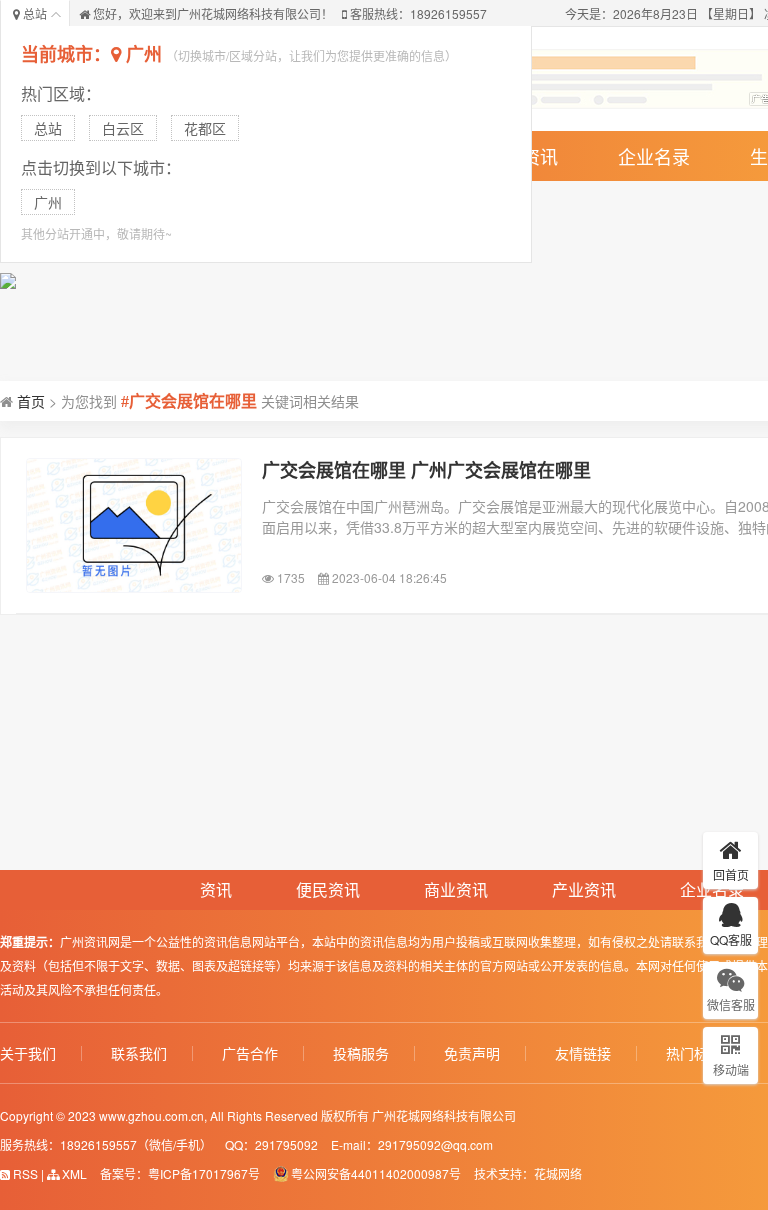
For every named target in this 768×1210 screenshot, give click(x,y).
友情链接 (583, 1053)
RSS (24, 1173)
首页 (31, 401)
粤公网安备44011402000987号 (376, 1173)
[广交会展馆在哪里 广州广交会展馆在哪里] (134, 525)
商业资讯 (456, 889)
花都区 (205, 128)
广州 (144, 54)
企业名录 (654, 156)
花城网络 (558, 1173)
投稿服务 (361, 1053)
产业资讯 (584, 889)
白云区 (123, 128)
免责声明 (472, 1053)
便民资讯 (328, 889)
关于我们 (28, 1053)
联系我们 (139, 1053)
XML (73, 1173)
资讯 (216, 889)
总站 (48, 128)
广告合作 (250, 1053)
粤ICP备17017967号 (204, 1173)
